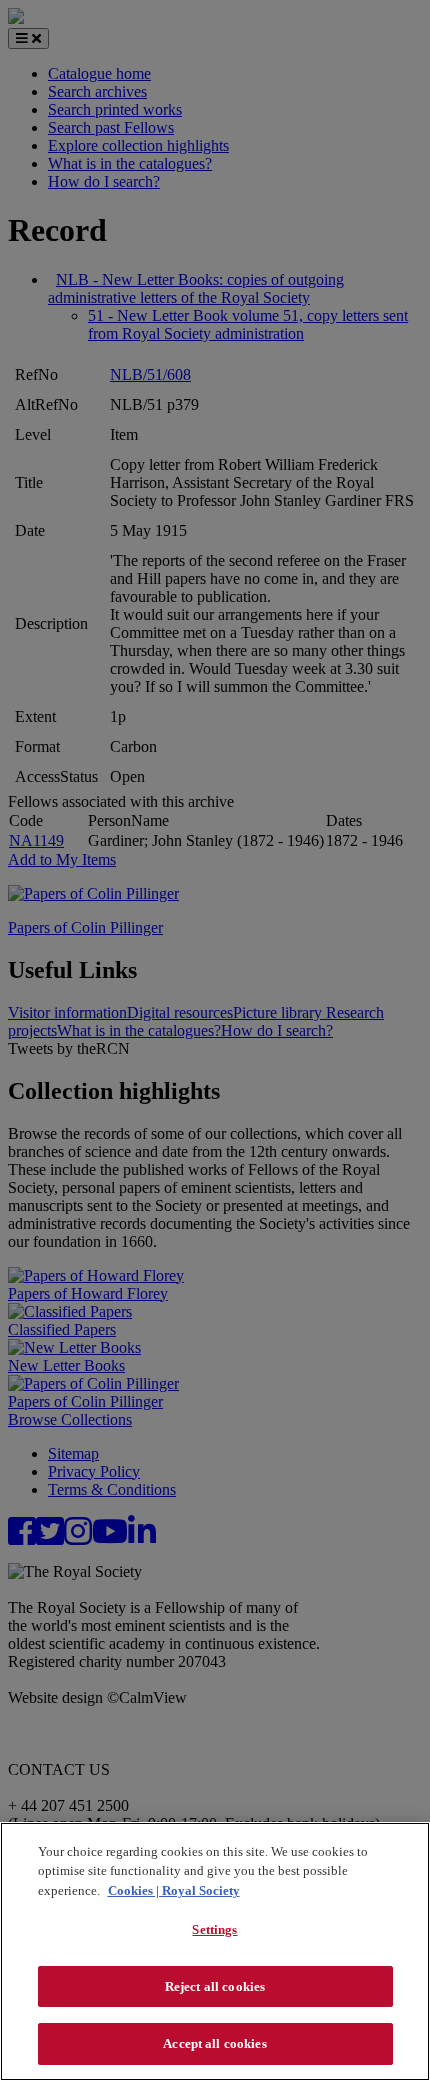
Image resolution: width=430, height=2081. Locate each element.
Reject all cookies (215, 1986)
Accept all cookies (214, 2043)
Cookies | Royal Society (174, 1890)
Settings (214, 1929)
